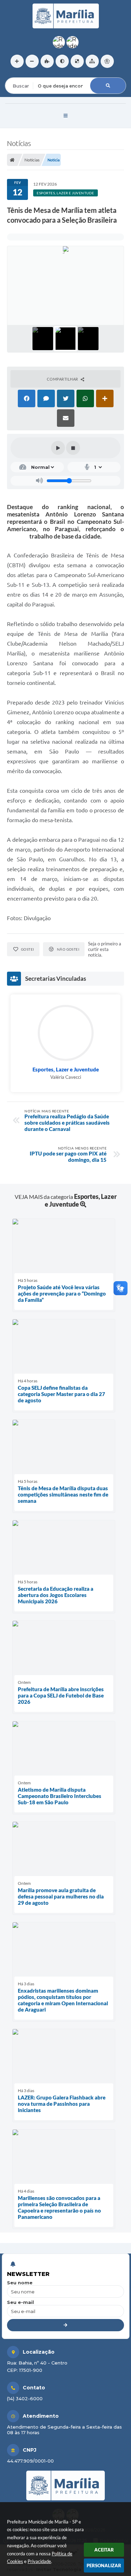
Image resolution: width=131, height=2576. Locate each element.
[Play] (58, 448)
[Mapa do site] (92, 61)
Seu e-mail (20, 2302)
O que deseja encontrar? (34, 73)
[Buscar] (108, 86)
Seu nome (20, 2283)
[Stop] (73, 448)
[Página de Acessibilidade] (107, 61)
